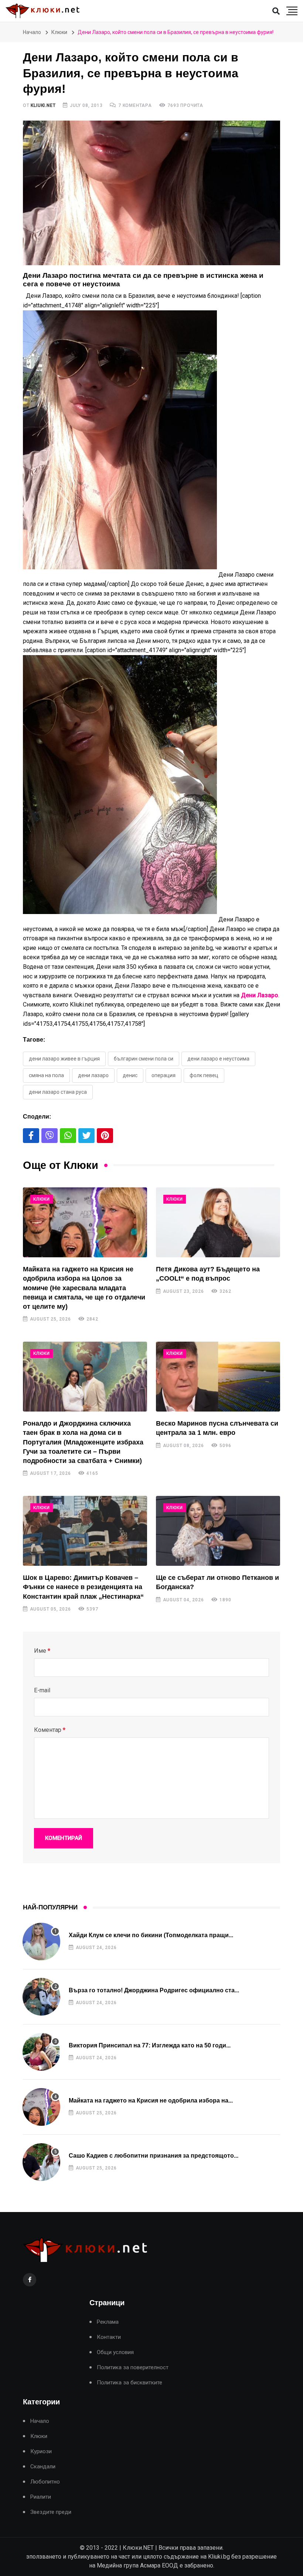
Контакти (109, 2337)
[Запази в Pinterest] (105, 1136)
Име (42, 1651)
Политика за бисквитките (130, 2383)
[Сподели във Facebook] (31, 1136)
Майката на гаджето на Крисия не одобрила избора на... (151, 2100)
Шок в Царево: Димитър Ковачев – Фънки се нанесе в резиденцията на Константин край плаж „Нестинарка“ (83, 1587)
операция (164, 1075)
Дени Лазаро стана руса (58, 1092)
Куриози (41, 2452)
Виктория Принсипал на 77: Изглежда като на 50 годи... (150, 2045)
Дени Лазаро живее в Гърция (64, 1059)
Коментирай (64, 1838)
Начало (32, 32)
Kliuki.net (43, 105)
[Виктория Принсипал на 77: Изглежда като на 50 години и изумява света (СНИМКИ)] (41, 2052)
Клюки (59, 32)
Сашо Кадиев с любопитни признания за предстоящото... (154, 2156)
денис (130, 1075)
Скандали (43, 2467)
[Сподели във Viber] (50, 1136)
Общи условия (115, 2352)
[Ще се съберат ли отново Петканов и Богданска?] (218, 1531)
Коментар (50, 1730)
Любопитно (45, 2482)
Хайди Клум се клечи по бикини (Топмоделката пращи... (151, 1935)
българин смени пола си (144, 1059)
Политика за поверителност (133, 2368)
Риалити (41, 2497)
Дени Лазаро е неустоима (218, 1059)
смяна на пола (46, 1075)
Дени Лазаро (93, 1075)
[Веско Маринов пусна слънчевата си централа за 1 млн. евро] (218, 1377)
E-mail (42, 1690)
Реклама (108, 2322)
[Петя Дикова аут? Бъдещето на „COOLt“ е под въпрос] (218, 1222)
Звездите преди (51, 2512)
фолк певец (204, 1075)
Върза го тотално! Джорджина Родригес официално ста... (154, 1990)
